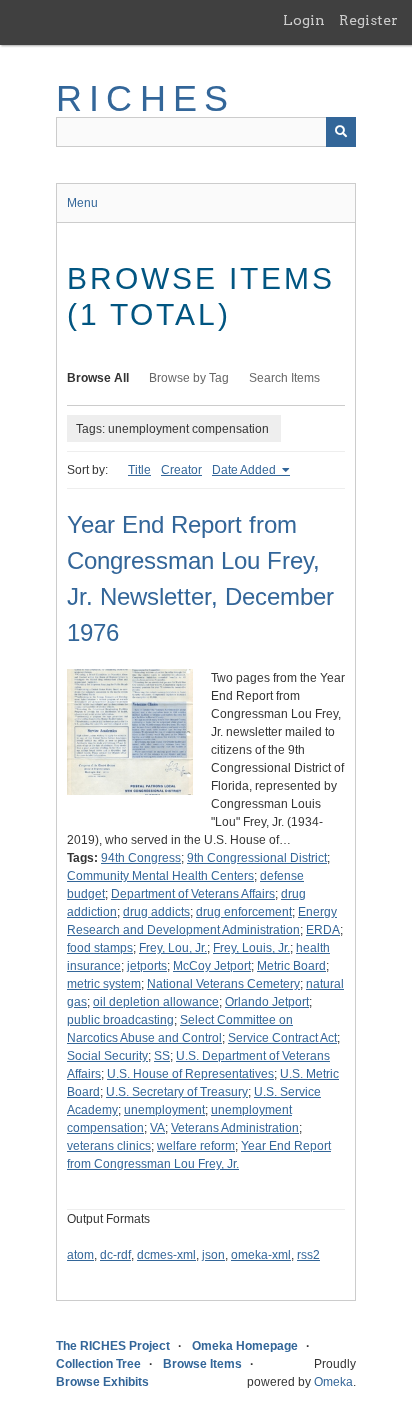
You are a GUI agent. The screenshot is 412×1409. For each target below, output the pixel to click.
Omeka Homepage (245, 1346)
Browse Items (202, 1364)
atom (80, 1255)
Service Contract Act (282, 1038)
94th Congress (141, 858)
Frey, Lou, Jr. (173, 948)
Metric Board (291, 966)
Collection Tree (98, 1364)
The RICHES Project (113, 1346)
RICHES (145, 98)
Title (139, 470)
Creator (181, 470)
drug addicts (156, 912)
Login (304, 20)
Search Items (284, 378)
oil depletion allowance (156, 1002)
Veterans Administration (235, 1128)
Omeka (333, 1382)
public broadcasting (120, 1020)
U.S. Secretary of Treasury (177, 1092)
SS (162, 1056)
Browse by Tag (189, 378)
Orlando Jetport (267, 1002)
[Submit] (341, 132)
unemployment (164, 1110)
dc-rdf (115, 1255)
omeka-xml (261, 1255)
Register (368, 20)
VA (157, 1128)
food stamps (100, 948)
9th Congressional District (257, 858)
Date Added (245, 470)
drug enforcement (244, 912)
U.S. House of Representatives (190, 1074)
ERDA (323, 930)
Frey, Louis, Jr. (251, 948)
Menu (82, 203)
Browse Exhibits (102, 1382)
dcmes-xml (166, 1255)
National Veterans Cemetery (223, 984)
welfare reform (196, 1146)
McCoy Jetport (212, 966)
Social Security (107, 1056)
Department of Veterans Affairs (193, 894)
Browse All (98, 378)
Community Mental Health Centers (160, 876)
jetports (147, 966)
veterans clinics (109, 1146)
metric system (104, 984)
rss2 (308, 1255)
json (213, 1255)
